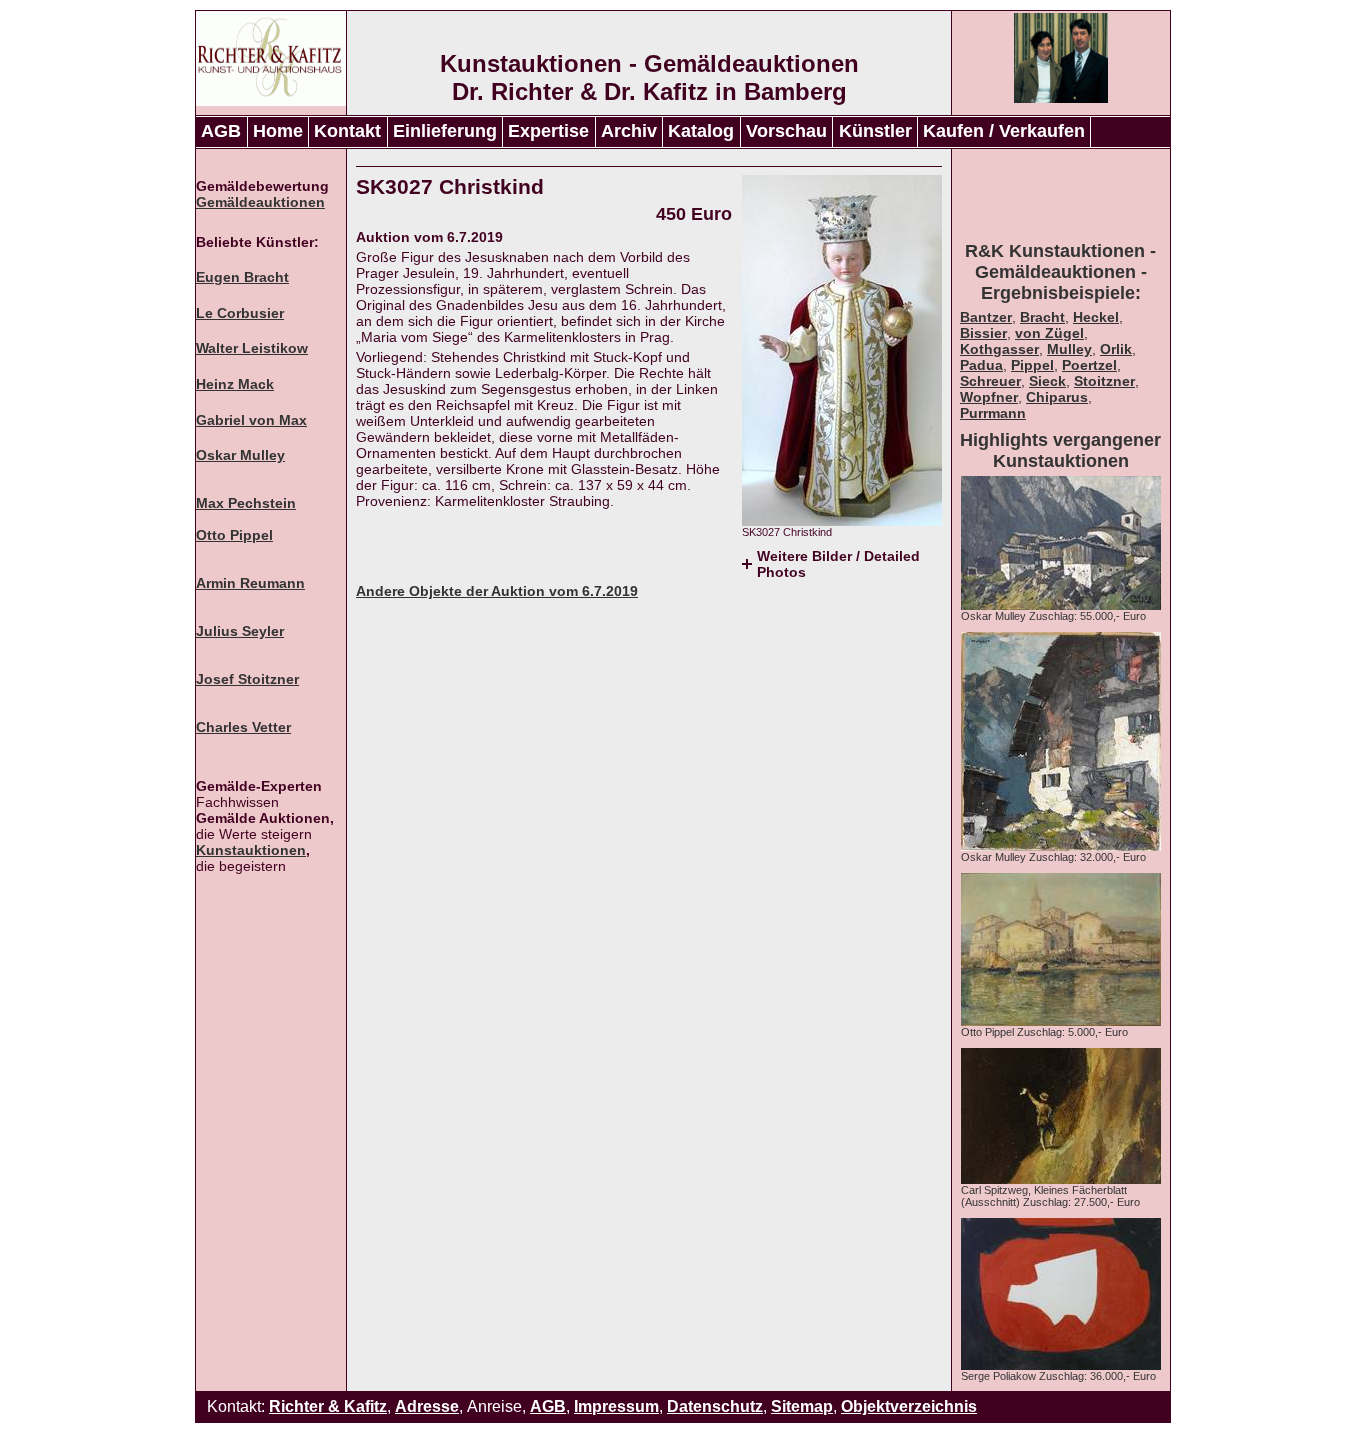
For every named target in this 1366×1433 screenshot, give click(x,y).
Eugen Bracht (242, 277)
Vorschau (786, 131)
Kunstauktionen (251, 850)
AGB (221, 131)
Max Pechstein (246, 503)
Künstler (875, 131)
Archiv (629, 131)
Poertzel (1089, 365)
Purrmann (993, 413)
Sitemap (802, 1406)
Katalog (701, 131)
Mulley (1069, 349)
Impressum (616, 1406)
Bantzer (986, 317)
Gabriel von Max (251, 420)
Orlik (1116, 349)
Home (278, 131)
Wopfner (989, 397)
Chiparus (1057, 397)
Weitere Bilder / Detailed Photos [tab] (838, 564)
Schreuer (990, 381)
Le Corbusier (240, 313)
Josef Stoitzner (247, 679)
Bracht (1042, 317)
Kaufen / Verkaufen (1004, 131)
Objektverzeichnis (909, 1406)
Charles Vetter (243, 727)
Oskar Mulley (240, 455)
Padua (981, 365)
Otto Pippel (234, 535)
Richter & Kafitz (328, 1406)
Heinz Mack (235, 384)
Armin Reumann (250, 583)
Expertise (548, 131)
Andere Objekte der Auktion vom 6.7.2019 (497, 591)
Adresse (427, 1406)
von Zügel (1049, 333)
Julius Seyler (240, 631)
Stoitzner (1104, 381)
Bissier (983, 333)
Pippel (1032, 365)
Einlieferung (445, 131)
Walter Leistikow (252, 348)
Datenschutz (715, 1406)
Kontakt (347, 131)
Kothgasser (999, 349)
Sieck (1047, 381)
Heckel (1096, 317)
